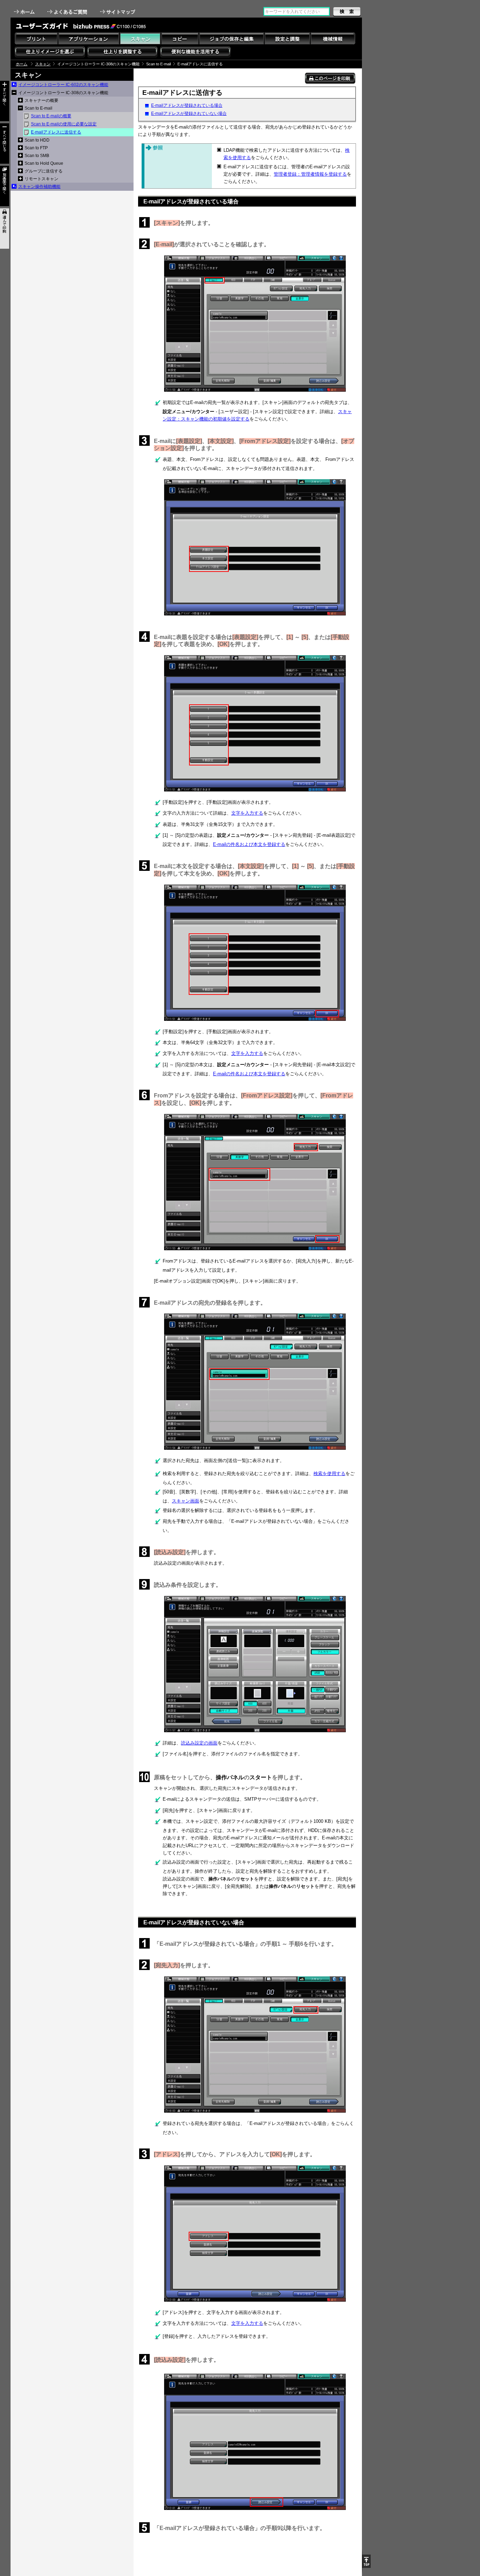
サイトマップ (118, 12)
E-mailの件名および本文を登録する (249, 844)
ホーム (25, 12)
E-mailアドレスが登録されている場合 (187, 105)
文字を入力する (247, 813)
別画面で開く (5, 186)
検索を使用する (329, 1473)
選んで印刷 (5, 229)
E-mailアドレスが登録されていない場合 (189, 113)
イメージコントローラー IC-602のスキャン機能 (63, 85)
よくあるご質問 (68, 12)
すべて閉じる (5, 144)
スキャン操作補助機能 (39, 187)
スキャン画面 (186, 1501)
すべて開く (5, 101)
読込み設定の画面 (199, 1743)
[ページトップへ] (366, 2561)
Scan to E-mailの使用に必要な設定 (64, 124)
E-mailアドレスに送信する (56, 132)
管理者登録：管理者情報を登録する (310, 174)
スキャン (43, 64)
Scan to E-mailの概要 (51, 116)
